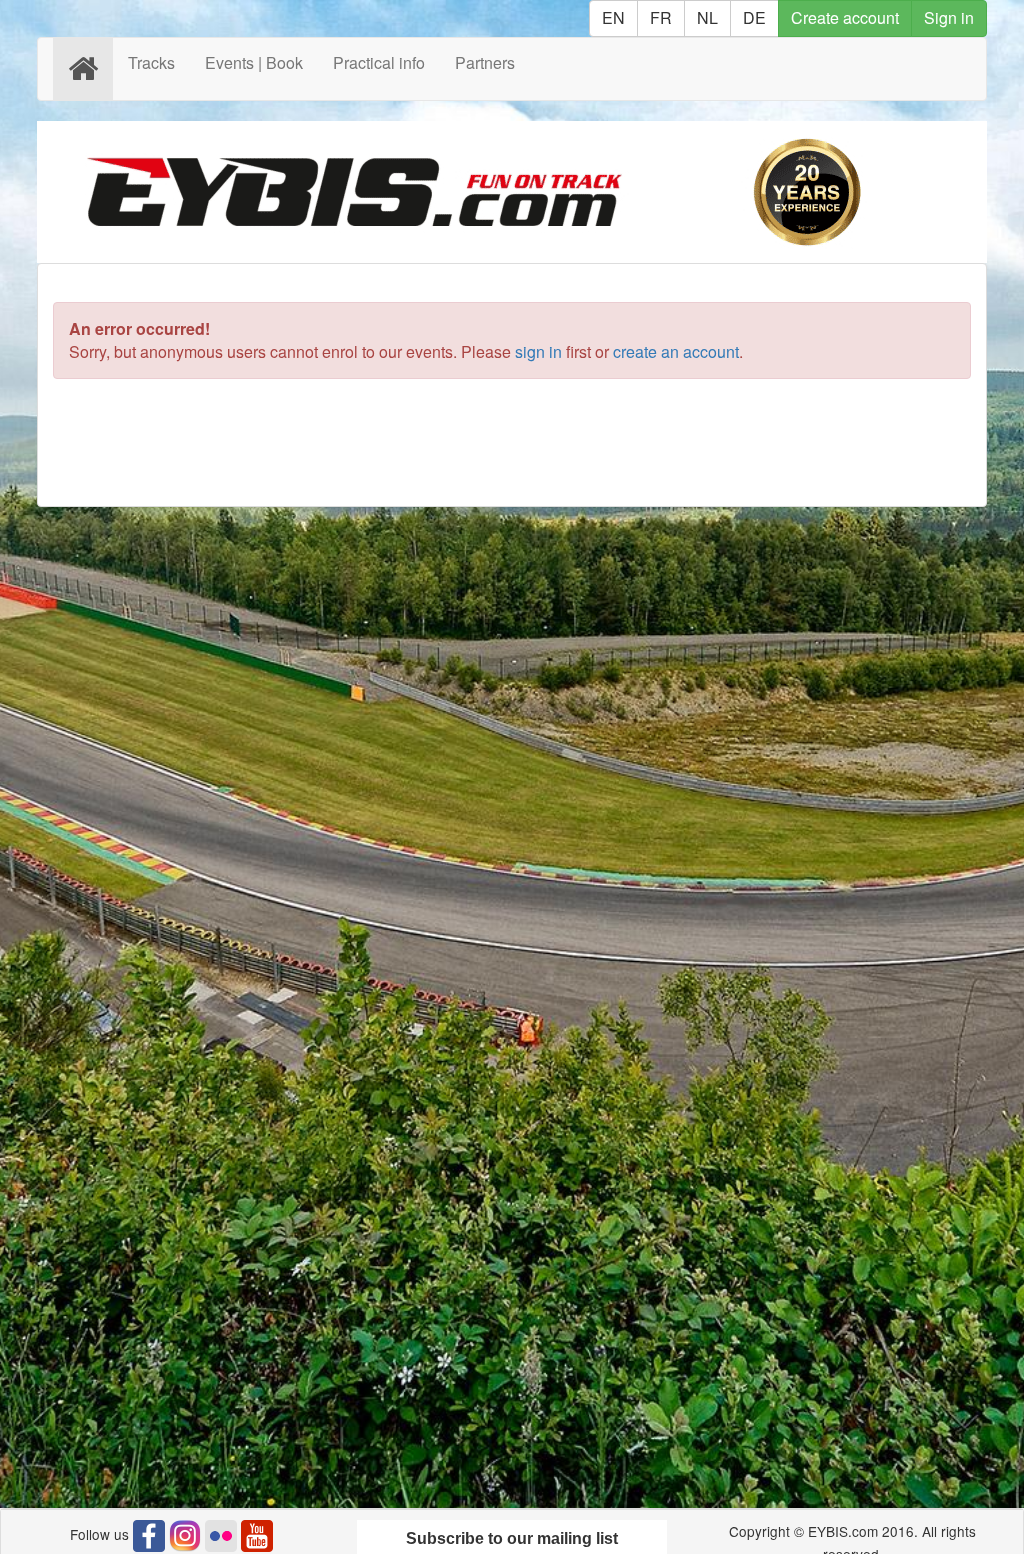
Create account (845, 17)
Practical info (379, 62)
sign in (538, 351)
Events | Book (254, 62)
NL (707, 17)
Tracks (151, 62)
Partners (485, 62)
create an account (676, 351)
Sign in (949, 17)
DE (754, 17)
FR (661, 17)
